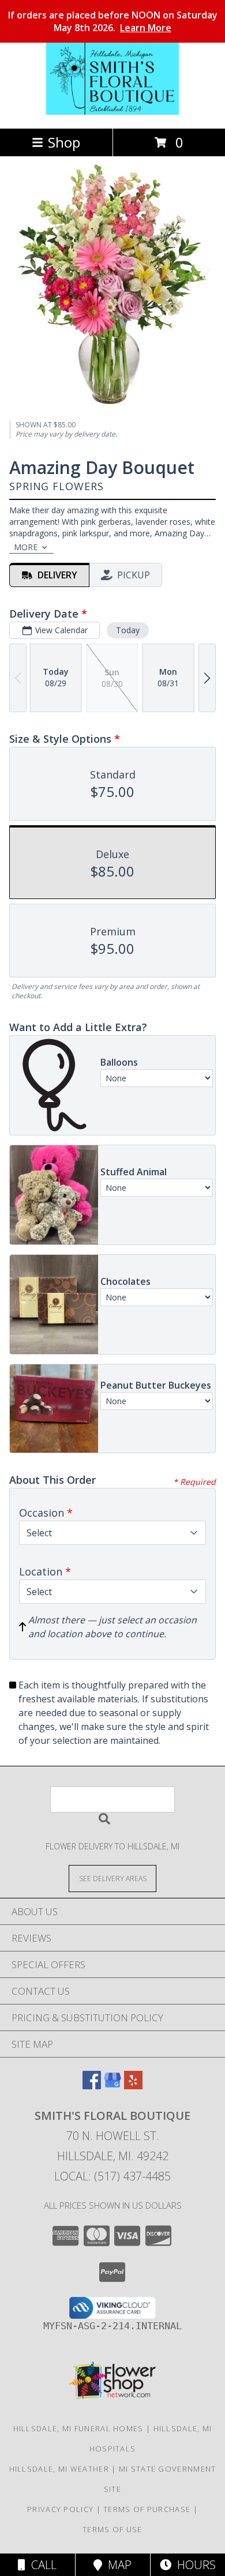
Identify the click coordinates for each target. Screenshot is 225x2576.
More (26, 547)
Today (128, 630)
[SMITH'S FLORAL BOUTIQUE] (112, 112)
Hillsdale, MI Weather (59, 2469)
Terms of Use (112, 2529)
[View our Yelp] (133, 2086)
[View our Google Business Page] (112, 2086)
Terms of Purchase (147, 2509)
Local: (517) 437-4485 (112, 2176)
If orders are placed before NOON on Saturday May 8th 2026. (113, 21)
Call (41, 2565)
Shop (64, 142)
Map (117, 2565)
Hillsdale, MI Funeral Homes (78, 2428)
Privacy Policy (60, 2509)
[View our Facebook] (92, 2086)
